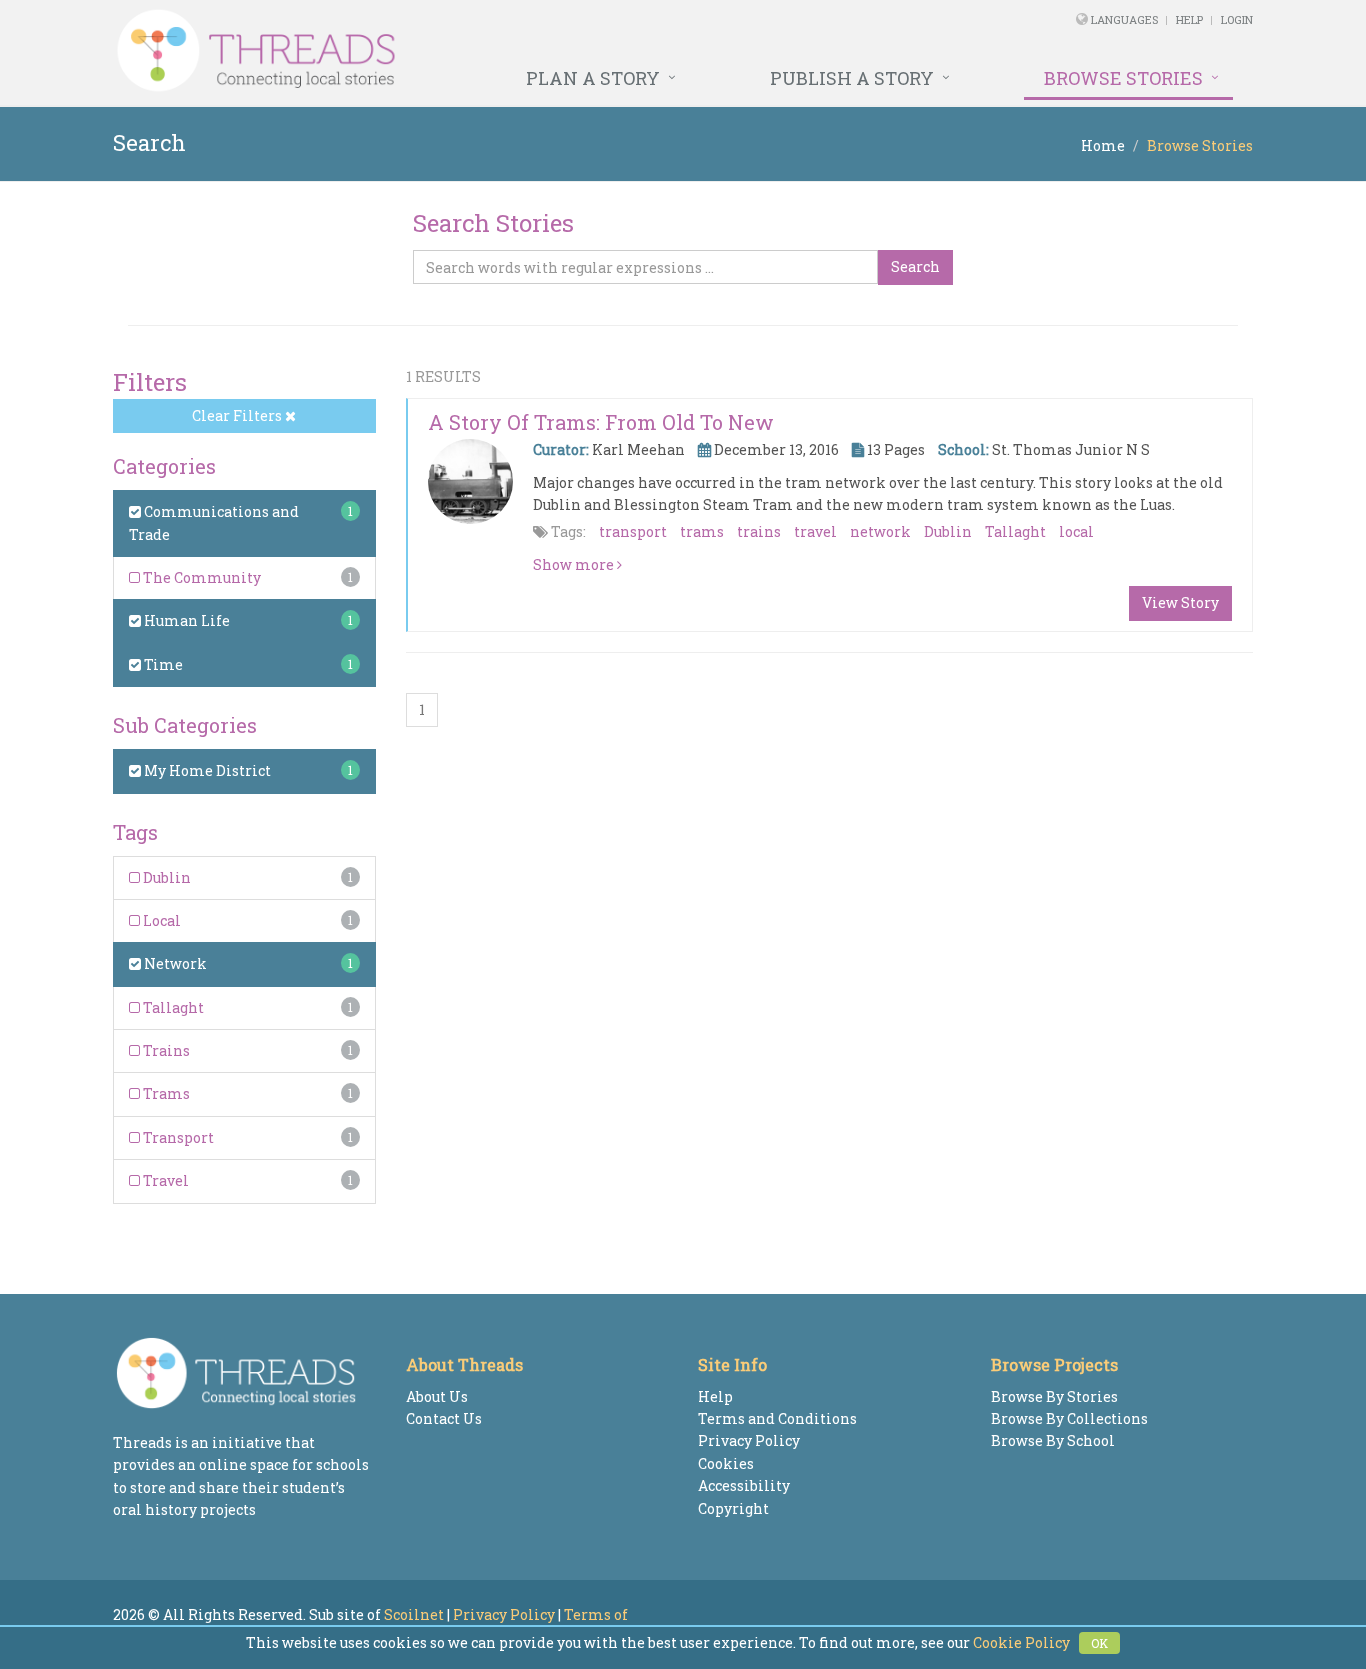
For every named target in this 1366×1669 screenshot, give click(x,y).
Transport (177, 1137)
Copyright (733, 1508)
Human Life (185, 620)
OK (1099, 1643)
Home (1103, 145)
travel (815, 531)
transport (633, 531)
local (1076, 531)
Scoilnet (414, 1614)
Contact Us (444, 1418)
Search (915, 266)
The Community (200, 577)
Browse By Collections (1069, 1418)
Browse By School (1053, 1440)
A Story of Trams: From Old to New (601, 422)
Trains (165, 1050)
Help (1189, 19)
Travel (164, 1180)
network (880, 531)
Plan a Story (593, 78)
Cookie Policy (1021, 1642)
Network (174, 963)
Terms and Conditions (777, 1418)
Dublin (165, 877)
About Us (437, 1396)
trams (702, 531)
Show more (575, 564)
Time (162, 664)
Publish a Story (852, 78)
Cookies (726, 1463)
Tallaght (172, 1007)
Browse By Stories (1054, 1396)
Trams (165, 1093)
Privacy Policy (749, 1440)
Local (160, 920)
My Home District (206, 770)
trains (759, 531)
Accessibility (744, 1485)
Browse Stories (1123, 78)
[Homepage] (465, 51)
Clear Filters (238, 415)
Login (1237, 19)
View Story (1180, 602)
